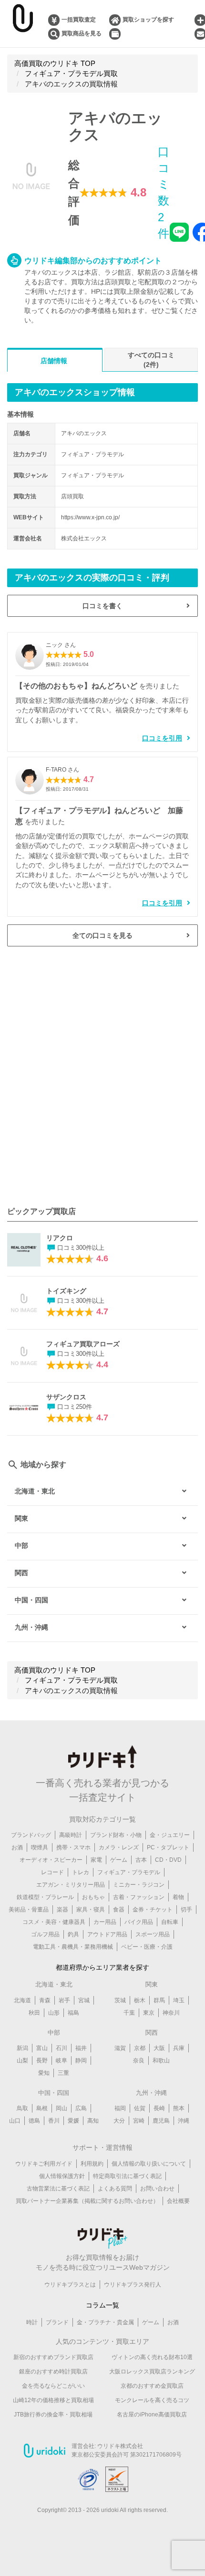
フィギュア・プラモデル (129, 1872)
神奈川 (171, 2013)
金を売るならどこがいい (53, 2386)
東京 (149, 2013)
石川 (61, 2048)
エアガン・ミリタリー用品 (71, 1885)
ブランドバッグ (31, 1835)
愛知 (44, 2073)
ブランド (57, 2322)
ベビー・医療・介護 (147, 1947)
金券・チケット (153, 1910)
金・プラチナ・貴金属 (105, 2322)
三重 (63, 2073)
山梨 (22, 2061)
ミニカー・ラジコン (139, 1885)
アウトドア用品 (107, 1934)
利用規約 (92, 2164)
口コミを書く (102, 606)
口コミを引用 (162, 738)
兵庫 (179, 2048)
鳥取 (22, 2108)
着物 (178, 1897)
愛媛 (73, 2121)
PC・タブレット (168, 1847)
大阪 (159, 2048)
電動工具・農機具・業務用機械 (73, 1947)
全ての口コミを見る (102, 935)
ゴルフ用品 (45, 1934)
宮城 (84, 2000)
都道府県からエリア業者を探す (102, 1967)
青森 (45, 2000)
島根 (42, 2108)
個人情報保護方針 (62, 2176)
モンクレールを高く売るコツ (152, 2400)
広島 (81, 2108)
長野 (42, 2061)
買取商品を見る (82, 33)
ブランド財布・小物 (116, 1835)
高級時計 (71, 1835)
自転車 (170, 1922)
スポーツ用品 (153, 1934)
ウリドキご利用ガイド (44, 2164)
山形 (54, 2013)
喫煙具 (40, 1847)
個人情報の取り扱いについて (149, 2164)
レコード (52, 1872)
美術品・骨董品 (29, 1910)
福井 (81, 2048)
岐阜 (61, 2061)
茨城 (120, 2000)
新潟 (22, 2048)
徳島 (34, 2121)
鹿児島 (161, 2121)
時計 (32, 2322)
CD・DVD (168, 1860)
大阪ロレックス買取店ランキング (152, 2372)
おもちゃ (93, 1897)
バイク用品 (139, 1922)
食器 (119, 1910)
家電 (96, 1860)
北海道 (22, 2000)
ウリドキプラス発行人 (133, 2285)
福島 (73, 2013)
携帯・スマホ (73, 1847)
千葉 (129, 2013)
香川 (54, 2121)
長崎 (159, 2108)
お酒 (17, 1847)
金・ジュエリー (170, 1835)
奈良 (139, 2061)
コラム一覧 (102, 2305)
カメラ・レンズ (119, 1847)
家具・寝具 (91, 1910)
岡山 (61, 2108)
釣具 (73, 1934)
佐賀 (140, 2108)
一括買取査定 (79, 20)
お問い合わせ (157, 2189)
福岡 (120, 2108)
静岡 (81, 2061)
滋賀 (120, 2048)
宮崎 (139, 2121)
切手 (186, 1910)
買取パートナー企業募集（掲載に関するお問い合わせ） (87, 2201)
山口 (15, 2121)
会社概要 (178, 2201)
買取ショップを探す (148, 20)
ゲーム (119, 1860)
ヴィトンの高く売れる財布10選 (152, 2357)
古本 (141, 1860)
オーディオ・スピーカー (51, 1860)
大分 (119, 2121)
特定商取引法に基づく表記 (127, 2176)
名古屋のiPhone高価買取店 (152, 2415)
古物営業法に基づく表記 (58, 2189)
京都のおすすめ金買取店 (152, 2386)
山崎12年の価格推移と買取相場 (53, 2400)
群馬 (159, 2000)
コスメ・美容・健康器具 (54, 1922)
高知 (93, 2121)
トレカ (81, 1872)
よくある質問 (115, 2189)
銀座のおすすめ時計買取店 (53, 2372)
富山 (42, 2048)
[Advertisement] (102, 1076)
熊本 (179, 2108)
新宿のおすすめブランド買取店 (53, 2357)
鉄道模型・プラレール (45, 1897)
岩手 (64, 2000)
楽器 (62, 1910)
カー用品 (105, 1922)
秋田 (34, 2013)
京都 (140, 2048)
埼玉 (179, 2000)
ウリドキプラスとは (70, 2285)
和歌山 (161, 2061)
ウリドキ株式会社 (120, 2446)
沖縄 (184, 2121)
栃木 (140, 2000)
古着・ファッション (139, 1897)
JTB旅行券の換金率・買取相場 (53, 2415)
